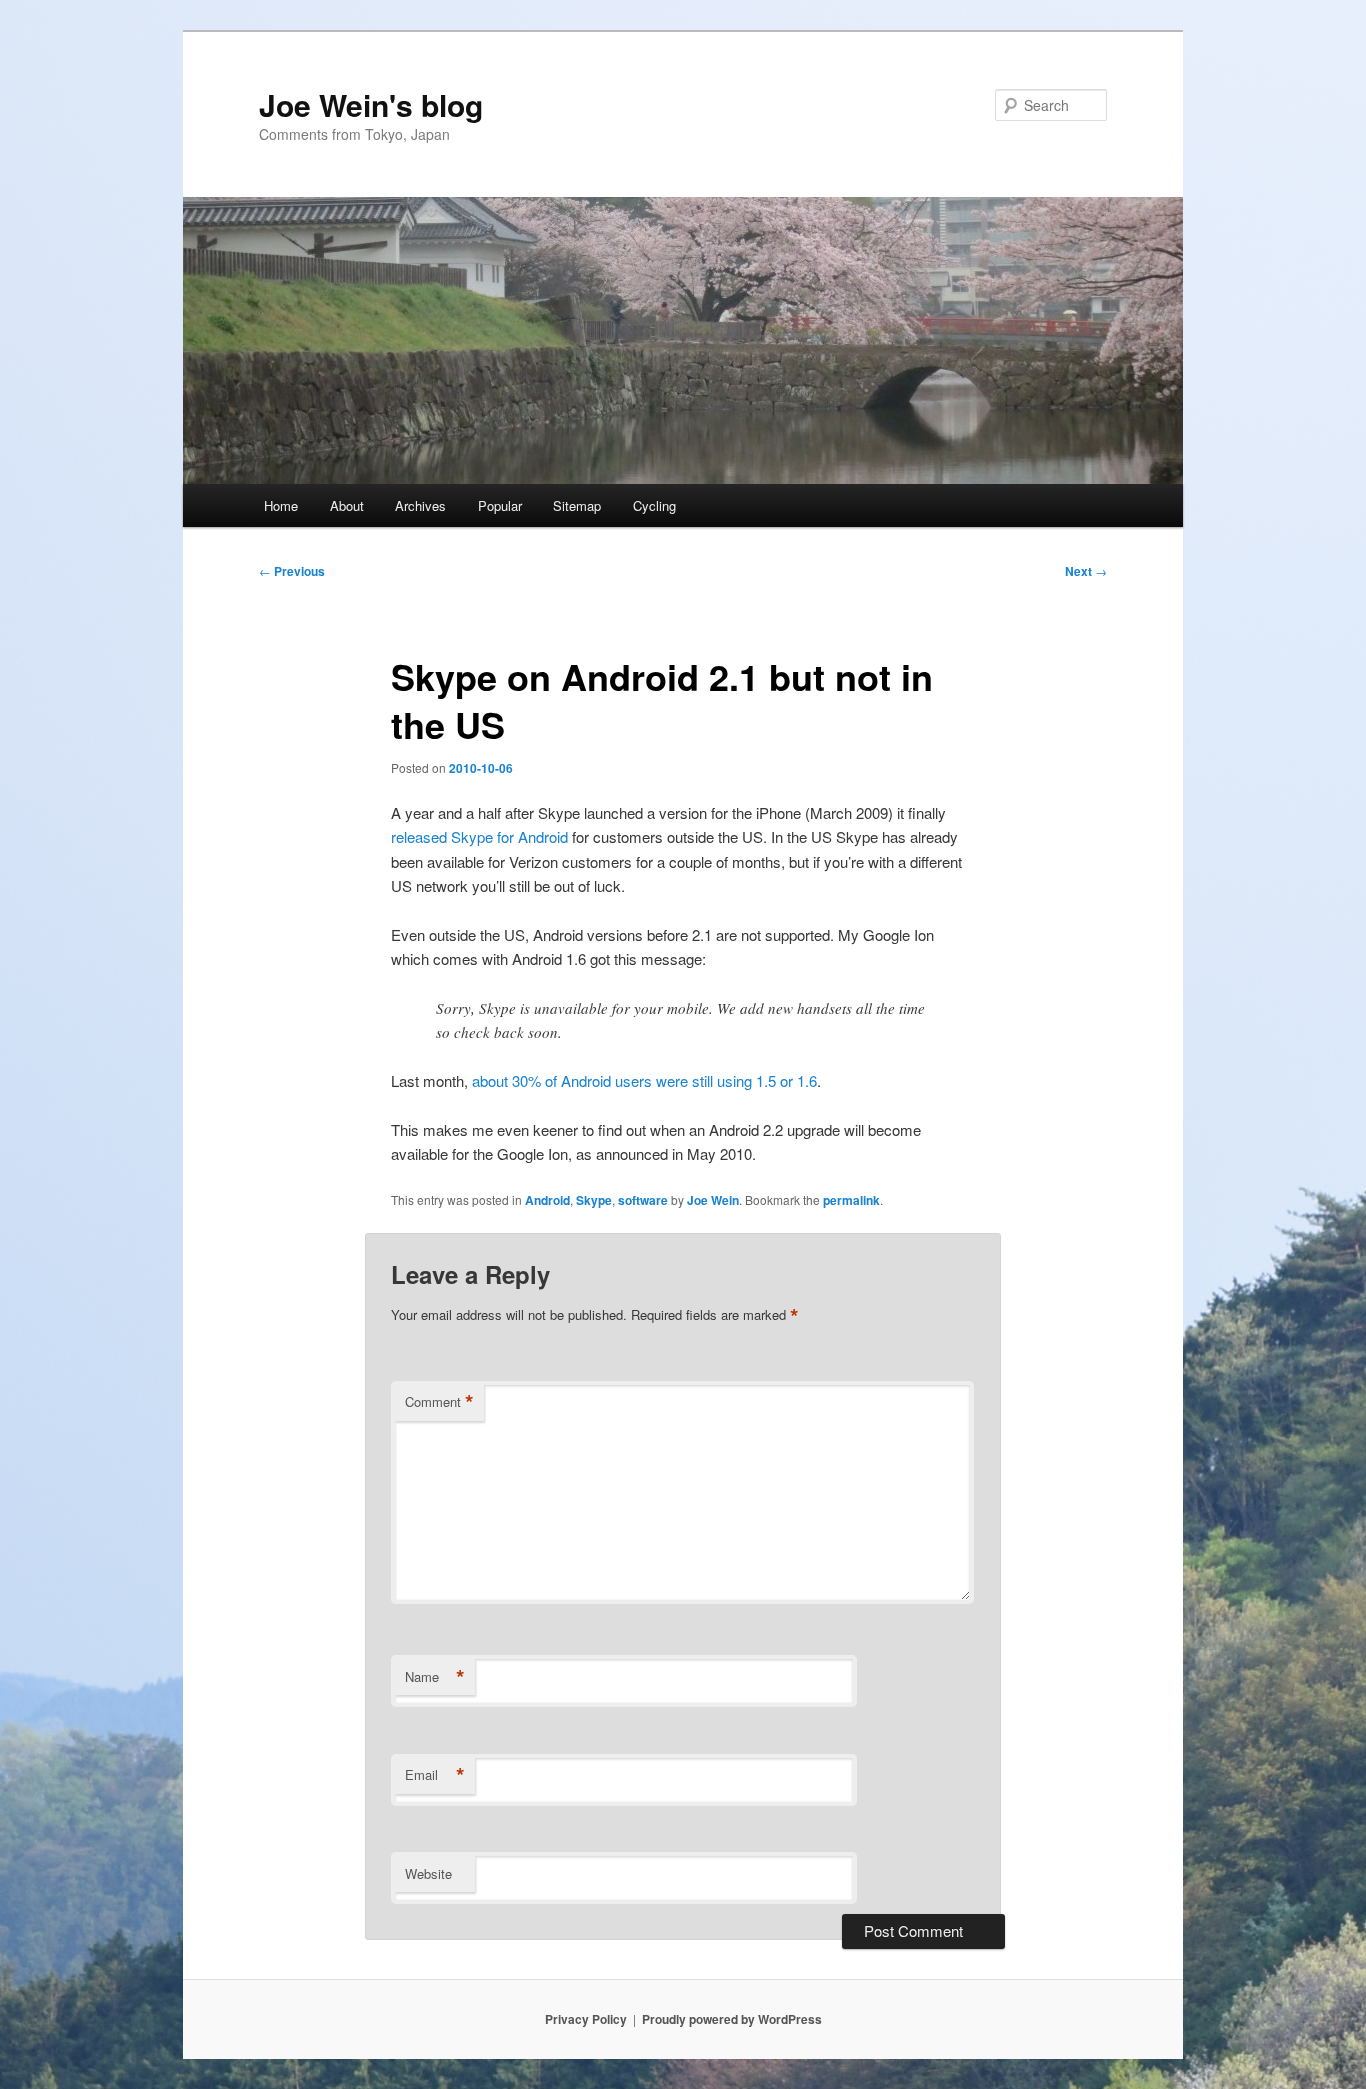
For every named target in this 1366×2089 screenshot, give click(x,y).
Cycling (654, 505)
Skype (594, 1200)
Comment (439, 1402)
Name (435, 1677)
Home (281, 505)
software (643, 1200)
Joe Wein (713, 1200)
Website (428, 1873)
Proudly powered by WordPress (732, 2019)
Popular (500, 505)
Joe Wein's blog (371, 104)
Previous (292, 571)
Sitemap (577, 505)
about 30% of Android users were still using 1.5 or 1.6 (644, 1080)
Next (1086, 571)
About (347, 505)
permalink (851, 1200)
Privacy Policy (586, 2019)
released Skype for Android (479, 836)
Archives (420, 505)
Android (547, 1200)
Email (435, 1775)
